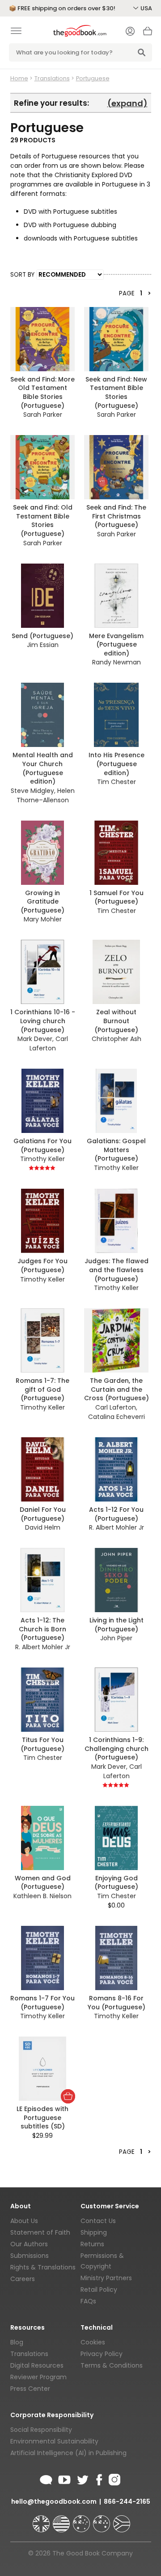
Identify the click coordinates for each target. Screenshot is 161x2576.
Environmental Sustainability (54, 2441)
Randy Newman (117, 662)
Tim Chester (117, 782)
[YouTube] (64, 2478)
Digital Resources (37, 2365)
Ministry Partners (106, 2278)
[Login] (130, 32)
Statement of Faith (40, 2232)
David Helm (43, 1527)
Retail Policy (99, 2290)
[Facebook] (99, 2478)
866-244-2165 (127, 2501)
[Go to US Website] (62, 2520)
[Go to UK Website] (42, 2520)
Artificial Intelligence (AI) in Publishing (68, 2453)
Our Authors (29, 2244)
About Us (24, 2221)
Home (19, 78)
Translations (52, 78)
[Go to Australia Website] (82, 2520)
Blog (17, 2342)
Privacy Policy (102, 2354)
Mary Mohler (43, 919)
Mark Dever (35, 1039)
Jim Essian (43, 645)
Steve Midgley (32, 791)
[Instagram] (114, 2478)
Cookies (93, 2342)
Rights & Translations (43, 2267)
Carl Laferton (49, 1043)
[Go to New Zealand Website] (102, 2520)
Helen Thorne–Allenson (46, 795)
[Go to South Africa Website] (122, 2520)
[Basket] (148, 33)
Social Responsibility (41, 2430)
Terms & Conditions (112, 2365)
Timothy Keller (42, 1159)
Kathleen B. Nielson (42, 1896)
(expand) (127, 103)
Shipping (94, 2232)
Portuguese (93, 78)
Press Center (30, 2389)
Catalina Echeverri (117, 1417)
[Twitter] (82, 2478)
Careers (23, 2279)
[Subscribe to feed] (46, 2478)
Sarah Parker (43, 415)
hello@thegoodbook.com (54, 2501)
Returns (92, 2244)
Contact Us (98, 2221)
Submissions (30, 2256)
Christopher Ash (117, 1039)
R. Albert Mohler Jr (117, 1527)
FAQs (88, 2301)
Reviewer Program (38, 2377)
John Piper (116, 1638)
